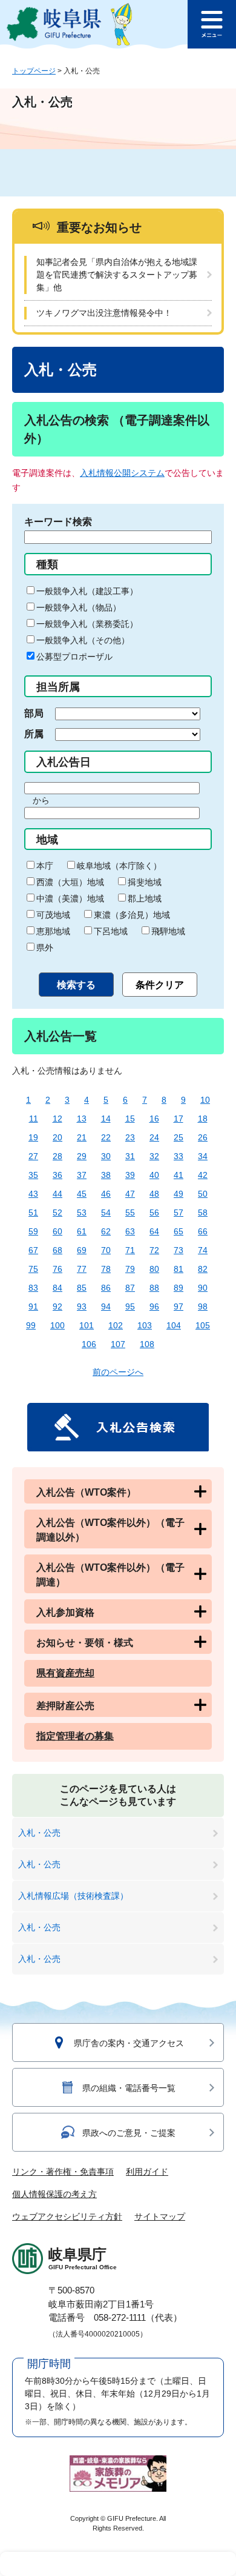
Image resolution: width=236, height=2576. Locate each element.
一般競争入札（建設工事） (87, 591)
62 (106, 1231)
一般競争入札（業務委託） (87, 624)
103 (145, 1325)
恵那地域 (53, 931)
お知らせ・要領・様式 (85, 1643)
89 (179, 1288)
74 (203, 1250)
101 (87, 1325)
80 (154, 1269)
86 (106, 1288)
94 (106, 1306)
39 (130, 1175)
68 (57, 1250)
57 (179, 1213)
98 (203, 1306)
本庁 (45, 866)
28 (57, 1156)
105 (203, 1325)
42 (203, 1175)
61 (82, 1231)
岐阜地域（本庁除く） (119, 866)
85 (82, 1288)
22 (106, 1137)
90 (203, 1288)
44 (57, 1194)
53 (82, 1213)
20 (57, 1137)
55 (130, 1213)
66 (203, 1231)
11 (34, 1119)
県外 (45, 948)
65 (179, 1231)
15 (130, 1119)
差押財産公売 (65, 1706)
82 (203, 1269)
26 (203, 1137)
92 (57, 1306)
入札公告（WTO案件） (86, 1492)
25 (179, 1137)
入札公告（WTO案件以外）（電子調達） (110, 1575)
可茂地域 (53, 915)
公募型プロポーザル (74, 657)
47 (130, 1194)
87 (130, 1288)
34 (203, 1156)
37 (82, 1175)
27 (33, 1156)
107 (118, 1344)
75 (33, 1269)
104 (174, 1325)
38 (106, 1175)
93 (82, 1306)
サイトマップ (160, 2216)
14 (106, 1119)
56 (154, 1213)
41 (179, 1175)
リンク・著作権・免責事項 (63, 2172)
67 (33, 1250)
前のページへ (118, 1372)
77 (82, 1269)
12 (57, 1119)
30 (106, 1156)
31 (130, 1156)
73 (179, 1250)
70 (106, 1250)
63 (130, 1231)
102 (116, 1325)
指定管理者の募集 (75, 1736)
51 (33, 1213)
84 (57, 1288)
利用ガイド (147, 2172)
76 (57, 1269)
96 (154, 1306)
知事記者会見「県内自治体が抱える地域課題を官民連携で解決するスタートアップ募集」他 (117, 275)
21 (82, 1137)
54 (106, 1213)
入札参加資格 (65, 1612)
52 (57, 1213)
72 (154, 1250)
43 (33, 1194)
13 (82, 1119)
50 (203, 1194)
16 (154, 1119)
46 (106, 1194)
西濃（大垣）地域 (70, 882)
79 (130, 1269)
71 (130, 1250)
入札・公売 (39, 1833)
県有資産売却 (65, 1673)
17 (179, 1119)
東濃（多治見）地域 (132, 915)
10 (205, 1100)
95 (130, 1306)
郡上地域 (145, 898)
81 (179, 1269)
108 (147, 1344)
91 (33, 1306)
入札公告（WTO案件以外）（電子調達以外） (110, 1530)
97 (179, 1306)
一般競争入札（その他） (83, 640)
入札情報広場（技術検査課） (73, 1896)
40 (154, 1175)
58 (203, 1213)
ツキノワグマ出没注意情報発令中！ (104, 313)
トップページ (34, 71)
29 (82, 1156)
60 (57, 1231)
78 (106, 1269)
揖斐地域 (145, 882)
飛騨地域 (168, 931)
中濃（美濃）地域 (70, 898)
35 (33, 1175)
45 (82, 1194)
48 (154, 1194)
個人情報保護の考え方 (54, 2194)
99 (31, 1325)
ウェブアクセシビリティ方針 (67, 2216)
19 (33, 1137)
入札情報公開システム (122, 473)
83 (33, 1288)
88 (154, 1288)
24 (154, 1137)
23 (130, 1137)
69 (82, 1250)
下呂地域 (111, 931)
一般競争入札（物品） (79, 607)
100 (57, 1325)
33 (179, 1156)
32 (154, 1156)
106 (89, 1344)
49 (179, 1194)
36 (57, 1175)
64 (154, 1231)
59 (33, 1231)
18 (203, 1119)
